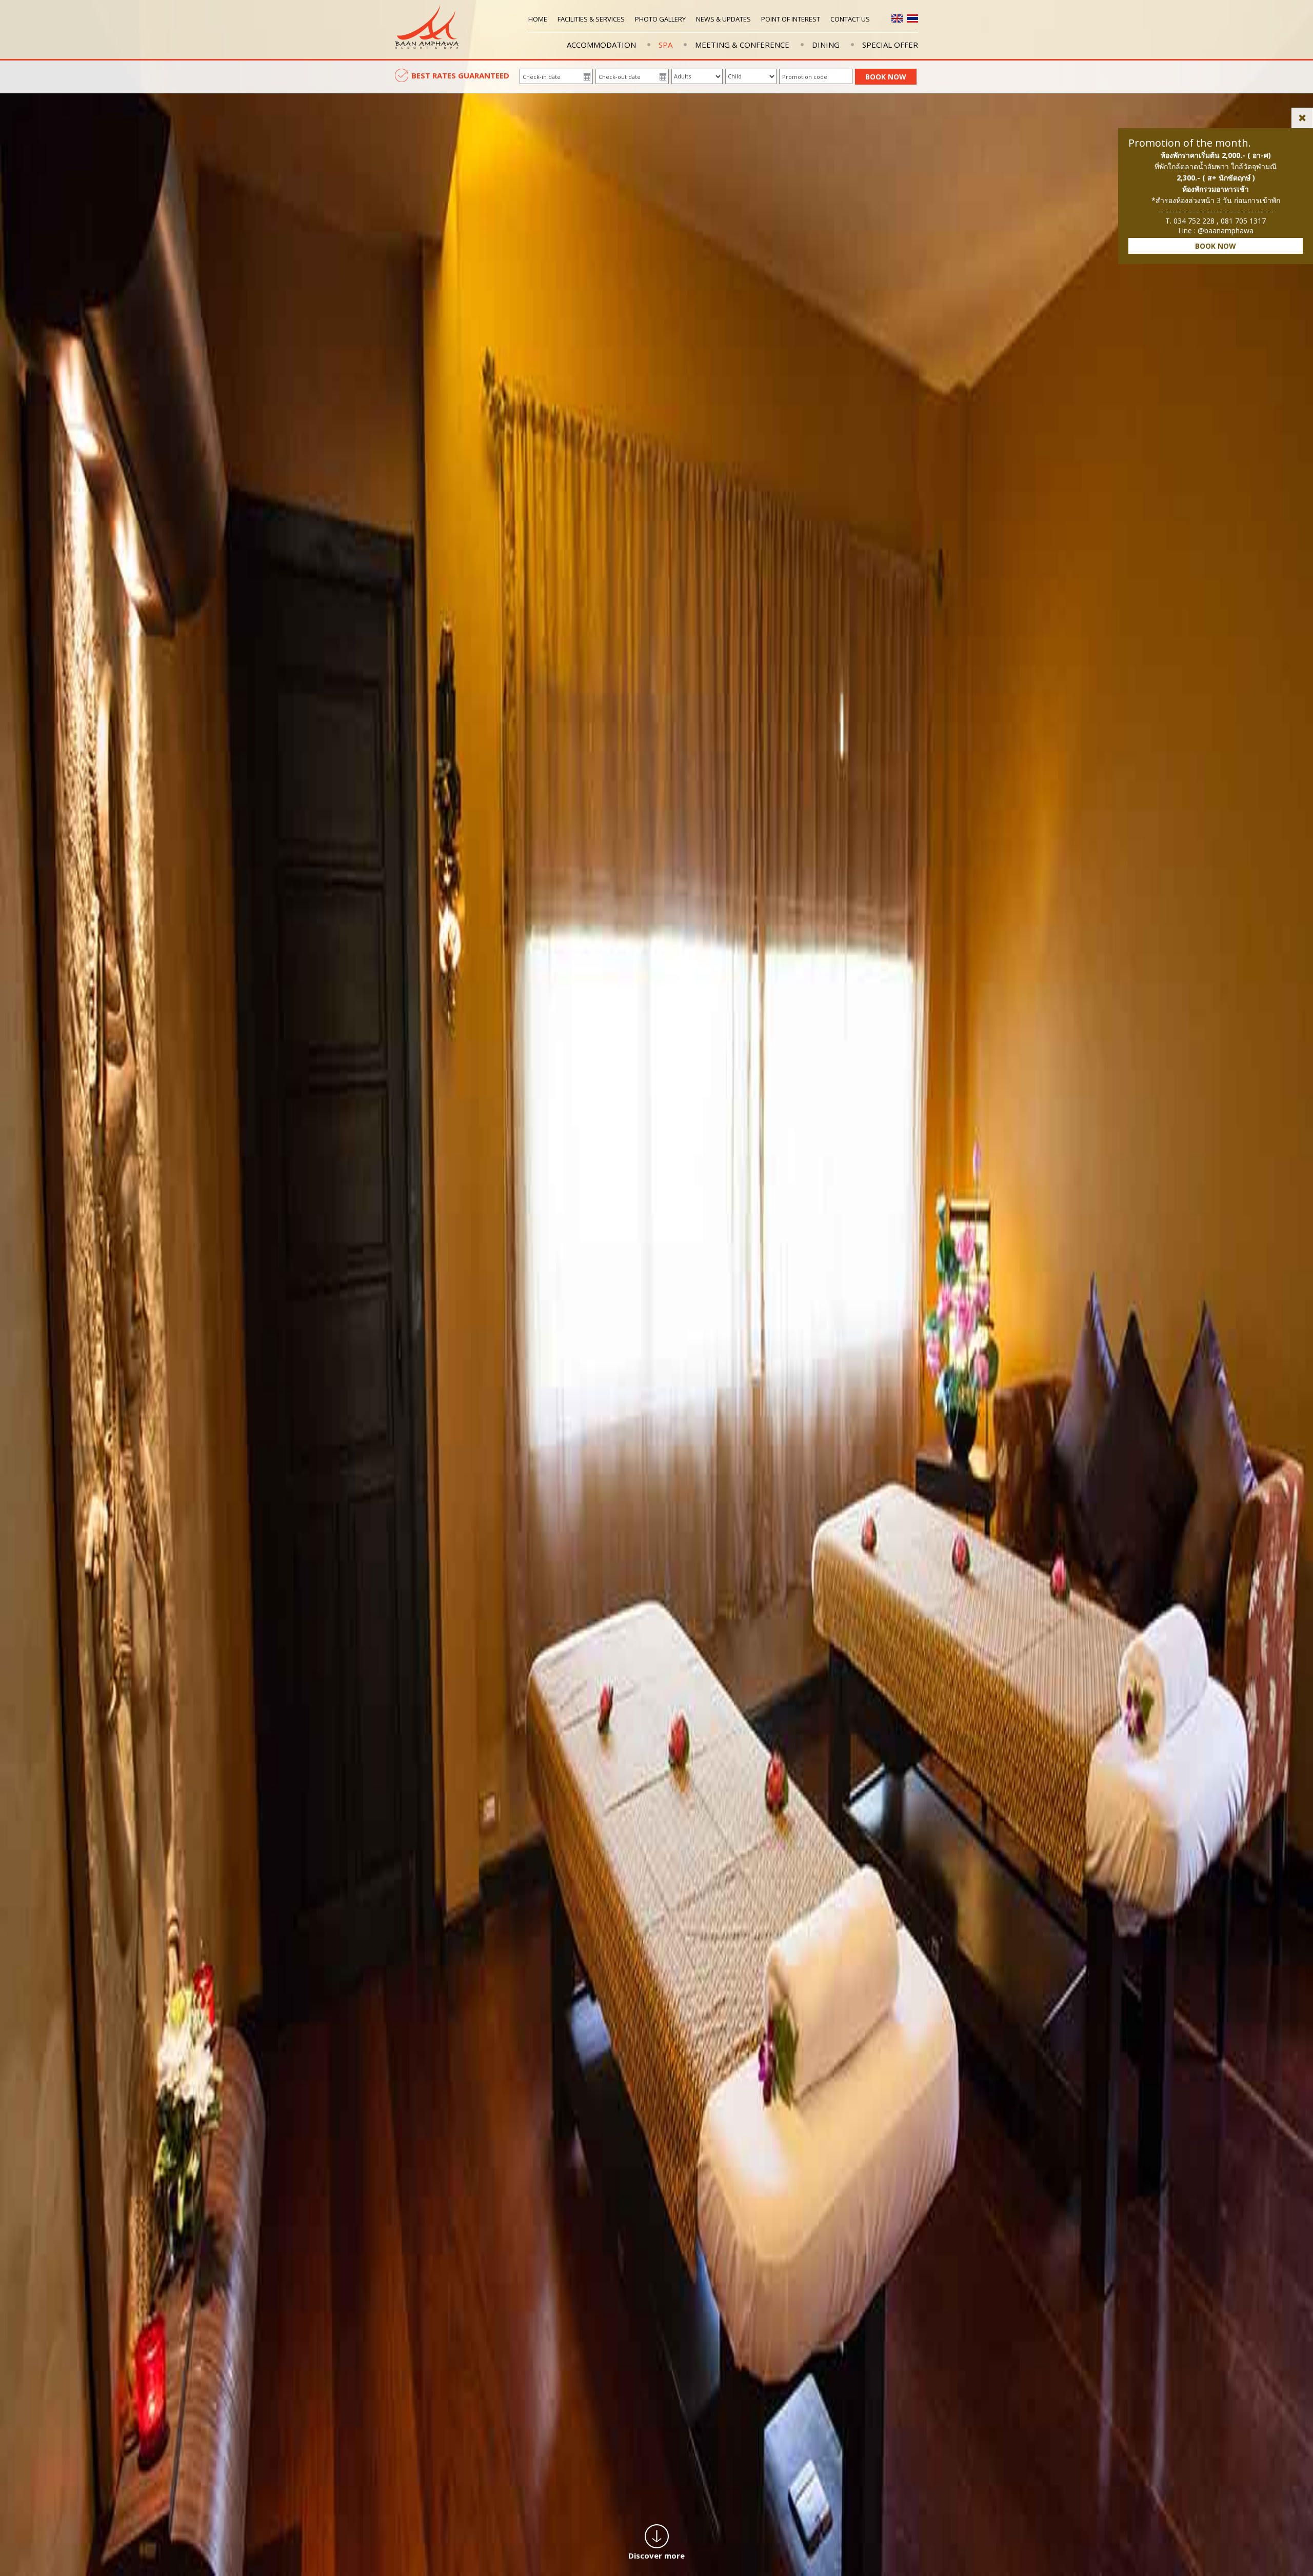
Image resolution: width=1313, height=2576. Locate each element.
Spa (665, 45)
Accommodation (601, 45)
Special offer (890, 45)
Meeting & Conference (742, 45)
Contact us (850, 19)
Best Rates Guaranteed (460, 75)
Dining (826, 45)
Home (538, 19)
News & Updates (723, 19)
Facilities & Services (591, 19)
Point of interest (791, 19)
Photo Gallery (660, 19)
